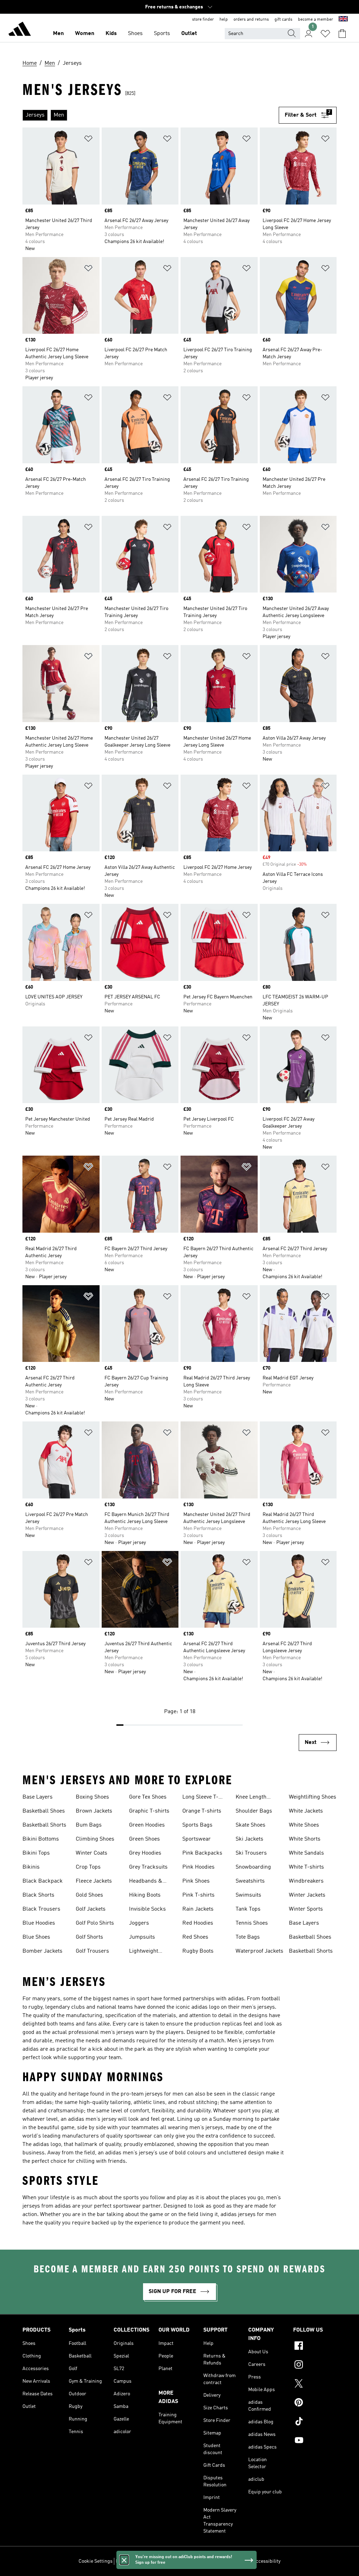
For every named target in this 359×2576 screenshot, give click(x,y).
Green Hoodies (147, 1825)
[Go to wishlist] (325, 34)
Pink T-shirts (198, 1895)
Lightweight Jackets (144, 1952)
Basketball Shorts (44, 1825)
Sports (162, 34)
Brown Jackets (94, 1811)
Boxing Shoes (92, 1797)
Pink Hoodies (198, 1867)
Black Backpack (43, 1881)
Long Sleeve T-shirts (200, 1798)
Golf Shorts (89, 1937)
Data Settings (130, 2561)
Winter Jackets (307, 1895)
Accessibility (267, 2561)
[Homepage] (20, 30)
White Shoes (304, 1825)
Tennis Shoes (252, 1923)
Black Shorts (38, 1895)
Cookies (157, 2561)
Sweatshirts (250, 1881)
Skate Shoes (250, 1825)
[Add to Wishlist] (88, 140)
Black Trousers (41, 1909)
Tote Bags (248, 1937)
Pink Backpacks (202, 1853)
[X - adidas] (315, 2384)
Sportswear (197, 1839)
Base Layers (38, 1797)
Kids (111, 34)
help (224, 20)
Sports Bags (197, 1825)
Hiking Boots (145, 1895)
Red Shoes (195, 1937)
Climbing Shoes (95, 1839)
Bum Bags (89, 1825)
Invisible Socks (147, 1909)
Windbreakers (306, 1881)
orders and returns (251, 20)
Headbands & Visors (146, 1882)
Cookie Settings (96, 2561)
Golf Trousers (92, 1951)
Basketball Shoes (44, 1811)
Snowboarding (253, 1867)
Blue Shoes (36, 1937)
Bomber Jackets (42, 1951)
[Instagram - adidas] (315, 2366)
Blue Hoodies (39, 1923)
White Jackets (306, 1811)
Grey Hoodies (145, 1853)
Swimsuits (248, 1895)
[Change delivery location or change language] (343, 20)
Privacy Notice (184, 2561)
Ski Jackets (249, 1839)
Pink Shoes (196, 1881)
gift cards (283, 20)
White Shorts (305, 1839)
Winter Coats (92, 1853)
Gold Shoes (89, 1895)
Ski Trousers (251, 1853)
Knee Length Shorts (251, 1798)
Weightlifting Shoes (313, 1797)
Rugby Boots (198, 1951)
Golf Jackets (91, 1909)
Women (85, 34)
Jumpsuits (142, 1937)
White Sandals (306, 1853)
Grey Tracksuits (148, 1867)
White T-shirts (306, 1867)
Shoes (135, 34)
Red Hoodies (198, 1923)
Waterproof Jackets (259, 1951)
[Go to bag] (342, 34)
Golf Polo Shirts (95, 1923)
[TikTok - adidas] (315, 2422)
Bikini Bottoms (41, 1839)
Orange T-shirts (202, 1811)
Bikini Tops (36, 1853)
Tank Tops (248, 1909)
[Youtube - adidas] (315, 2441)
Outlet (189, 34)
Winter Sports (306, 1909)
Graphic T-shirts (149, 1811)
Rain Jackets (198, 1909)
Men (58, 34)
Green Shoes (144, 1839)
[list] (151, 115)
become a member (316, 20)
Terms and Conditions (226, 2561)
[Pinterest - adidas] (315, 2403)
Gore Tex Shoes (148, 1797)
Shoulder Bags (254, 1811)
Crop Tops (88, 1867)
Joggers (139, 1923)
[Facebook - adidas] (315, 2347)
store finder (203, 20)
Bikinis (31, 1867)
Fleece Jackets (94, 1881)
